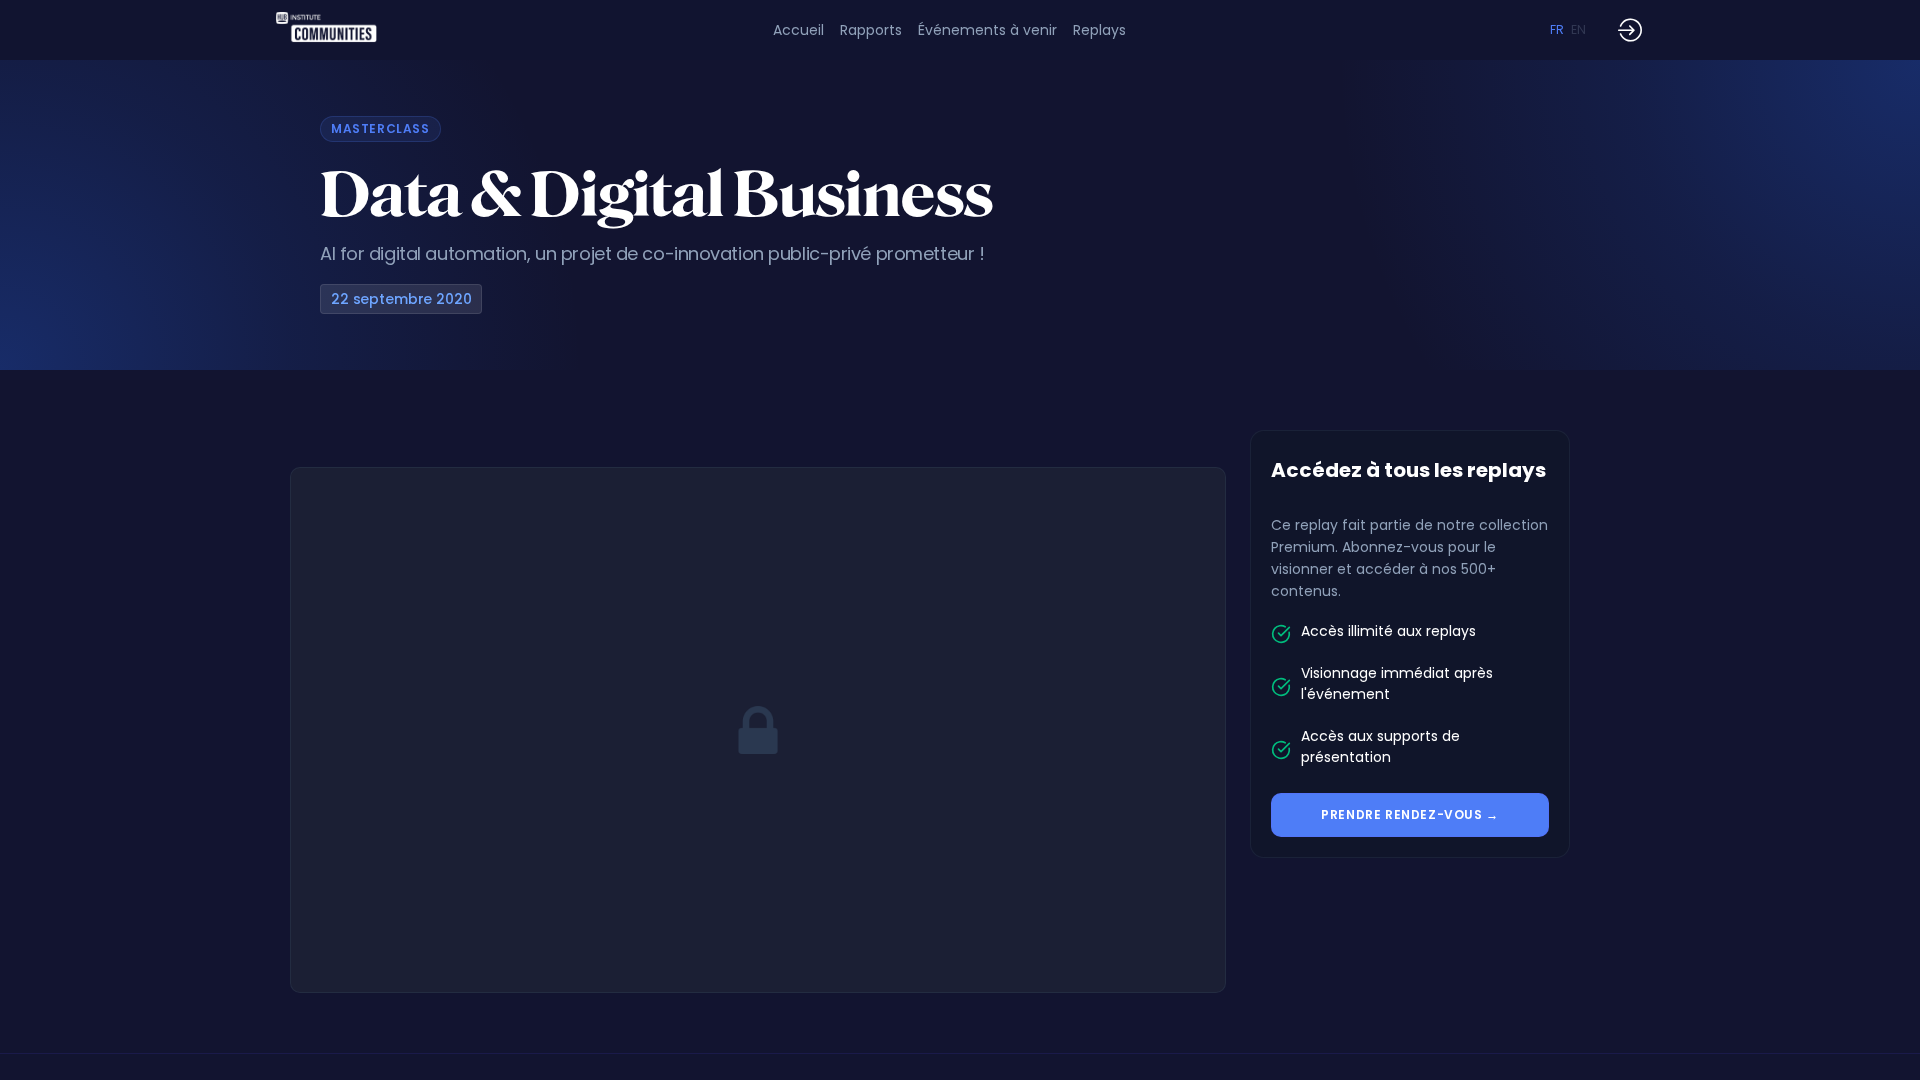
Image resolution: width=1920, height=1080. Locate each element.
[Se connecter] (1630, 30)
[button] (1557, 30)
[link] (871, 30)
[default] (798, 30)
